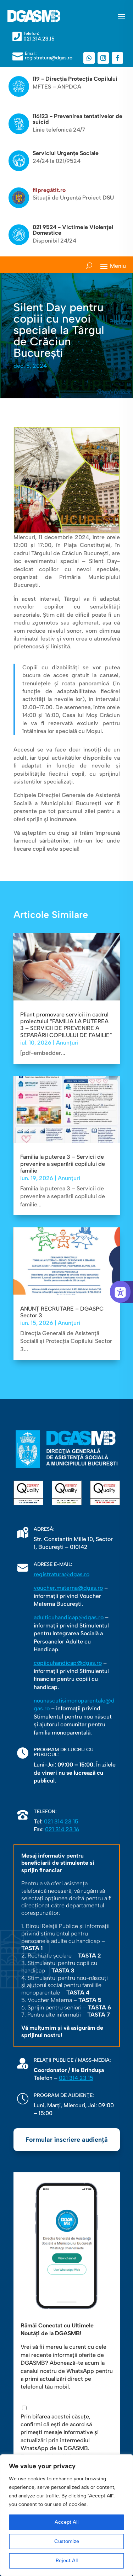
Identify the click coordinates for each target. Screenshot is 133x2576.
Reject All (67, 2561)
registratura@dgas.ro (62, 1574)
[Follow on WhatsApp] (89, 58)
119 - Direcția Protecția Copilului (75, 79)
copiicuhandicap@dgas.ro (68, 1663)
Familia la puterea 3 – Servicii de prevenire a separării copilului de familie (63, 1164)
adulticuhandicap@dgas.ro (69, 1617)
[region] (66, 2515)
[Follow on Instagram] (103, 58)
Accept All (66, 2522)
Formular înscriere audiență (67, 2140)
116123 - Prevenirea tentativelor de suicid (77, 119)
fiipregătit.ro (49, 190)
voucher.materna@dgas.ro (68, 1588)
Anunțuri (67, 1043)
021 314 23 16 (62, 1829)
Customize (67, 2541)
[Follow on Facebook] (117, 58)
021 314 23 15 (61, 1821)
